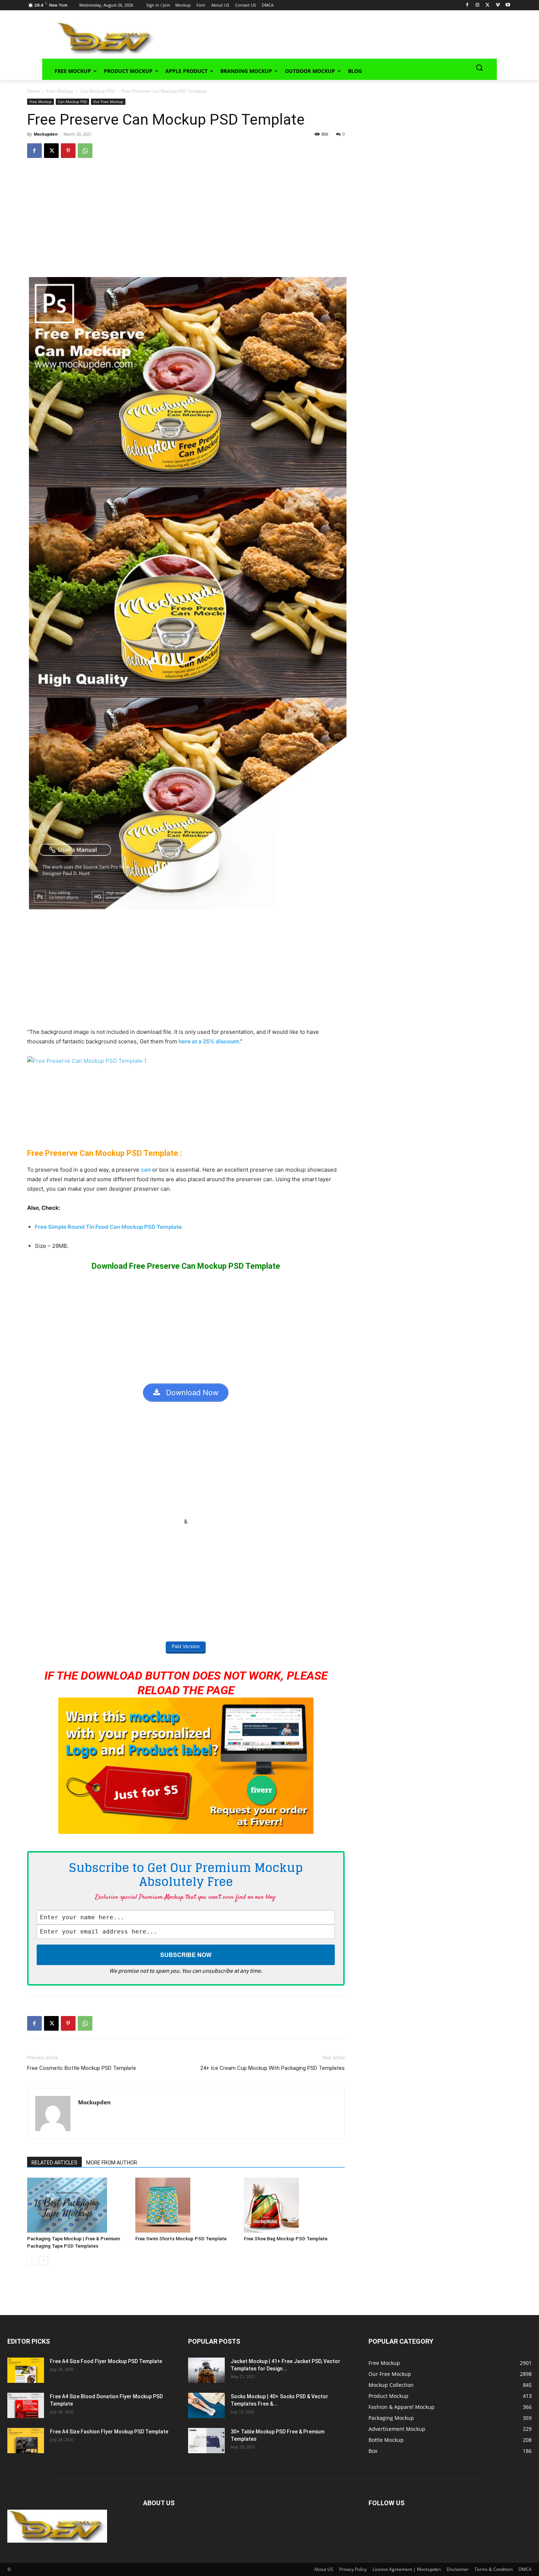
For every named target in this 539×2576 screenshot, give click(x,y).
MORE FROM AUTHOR (112, 2163)
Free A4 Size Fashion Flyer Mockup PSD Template (109, 2432)
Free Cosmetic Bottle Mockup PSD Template (82, 2068)
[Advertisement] (316, 37)
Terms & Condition (494, 2569)
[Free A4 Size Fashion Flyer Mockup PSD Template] (26, 2441)
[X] (487, 5)
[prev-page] (32, 2261)
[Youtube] (508, 5)
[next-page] (43, 2261)
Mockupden (46, 134)
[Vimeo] (498, 5)
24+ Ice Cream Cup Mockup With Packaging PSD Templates (272, 2068)
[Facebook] (467, 5)
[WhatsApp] (85, 151)
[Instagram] (477, 5)
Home (33, 91)
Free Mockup (60, 91)
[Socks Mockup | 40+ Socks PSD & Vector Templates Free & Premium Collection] (206, 2405)
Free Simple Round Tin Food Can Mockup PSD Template (108, 1227)
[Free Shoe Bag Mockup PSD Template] (294, 2205)
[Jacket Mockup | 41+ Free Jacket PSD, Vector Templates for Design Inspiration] (206, 2370)
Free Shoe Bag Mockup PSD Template (286, 2239)
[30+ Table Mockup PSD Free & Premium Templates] (206, 2441)
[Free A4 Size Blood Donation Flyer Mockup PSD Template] (26, 2405)
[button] (479, 67)
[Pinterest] (68, 151)
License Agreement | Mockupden (407, 2569)
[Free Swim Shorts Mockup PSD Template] (186, 2205)
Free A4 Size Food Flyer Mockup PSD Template (106, 2361)
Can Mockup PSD (97, 91)
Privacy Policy (353, 2569)
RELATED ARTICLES (54, 2163)
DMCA (525, 2569)
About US (324, 2569)
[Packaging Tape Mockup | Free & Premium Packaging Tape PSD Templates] (78, 2205)
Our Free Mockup (108, 102)
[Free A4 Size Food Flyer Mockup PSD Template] (26, 2370)
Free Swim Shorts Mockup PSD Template (181, 2239)
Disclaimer (458, 2569)
